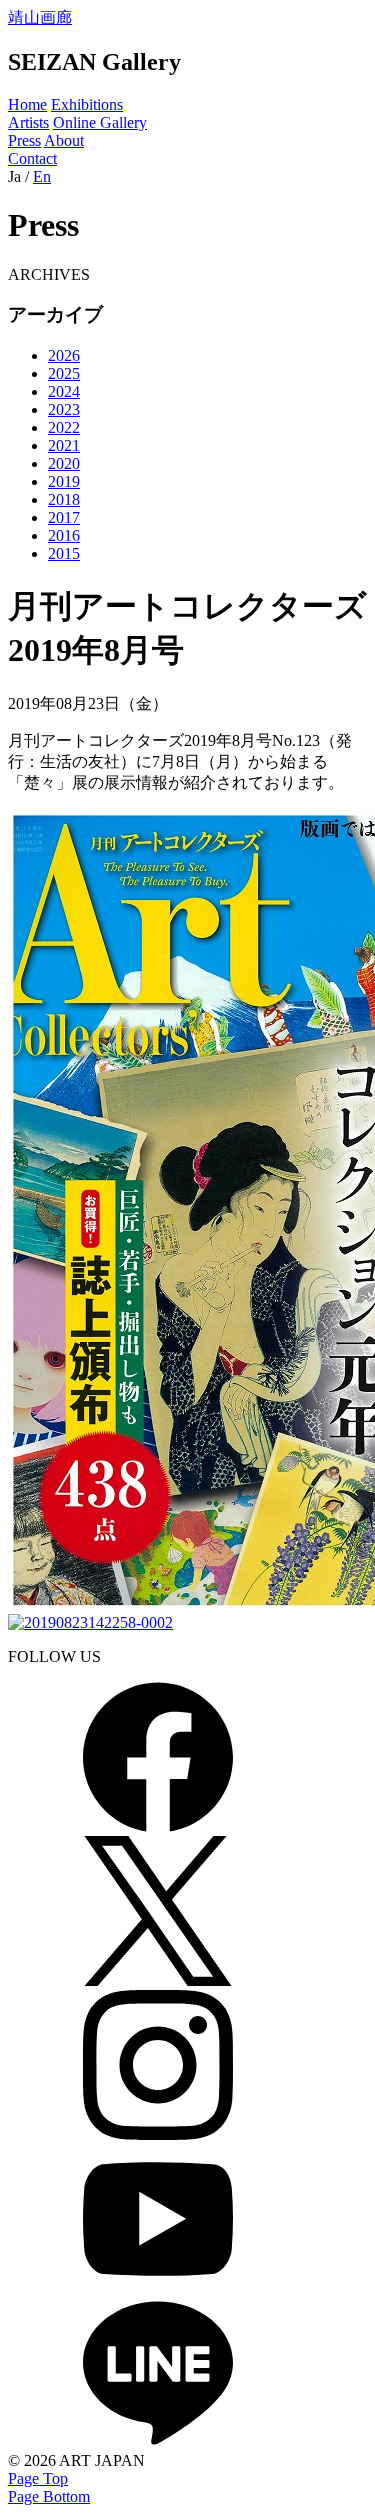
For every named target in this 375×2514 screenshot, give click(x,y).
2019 (64, 481)
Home (27, 104)
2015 (64, 553)
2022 (64, 427)
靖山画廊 (40, 17)
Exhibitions (87, 104)
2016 (64, 535)
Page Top (38, 2478)
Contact (32, 158)
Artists (28, 122)
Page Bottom (49, 2496)
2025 (64, 373)
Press (24, 140)
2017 (64, 517)
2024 (64, 391)
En (42, 176)
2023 (64, 409)
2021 (64, 445)
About (64, 140)
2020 (64, 463)
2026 (64, 355)
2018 (64, 499)
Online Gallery (100, 122)
